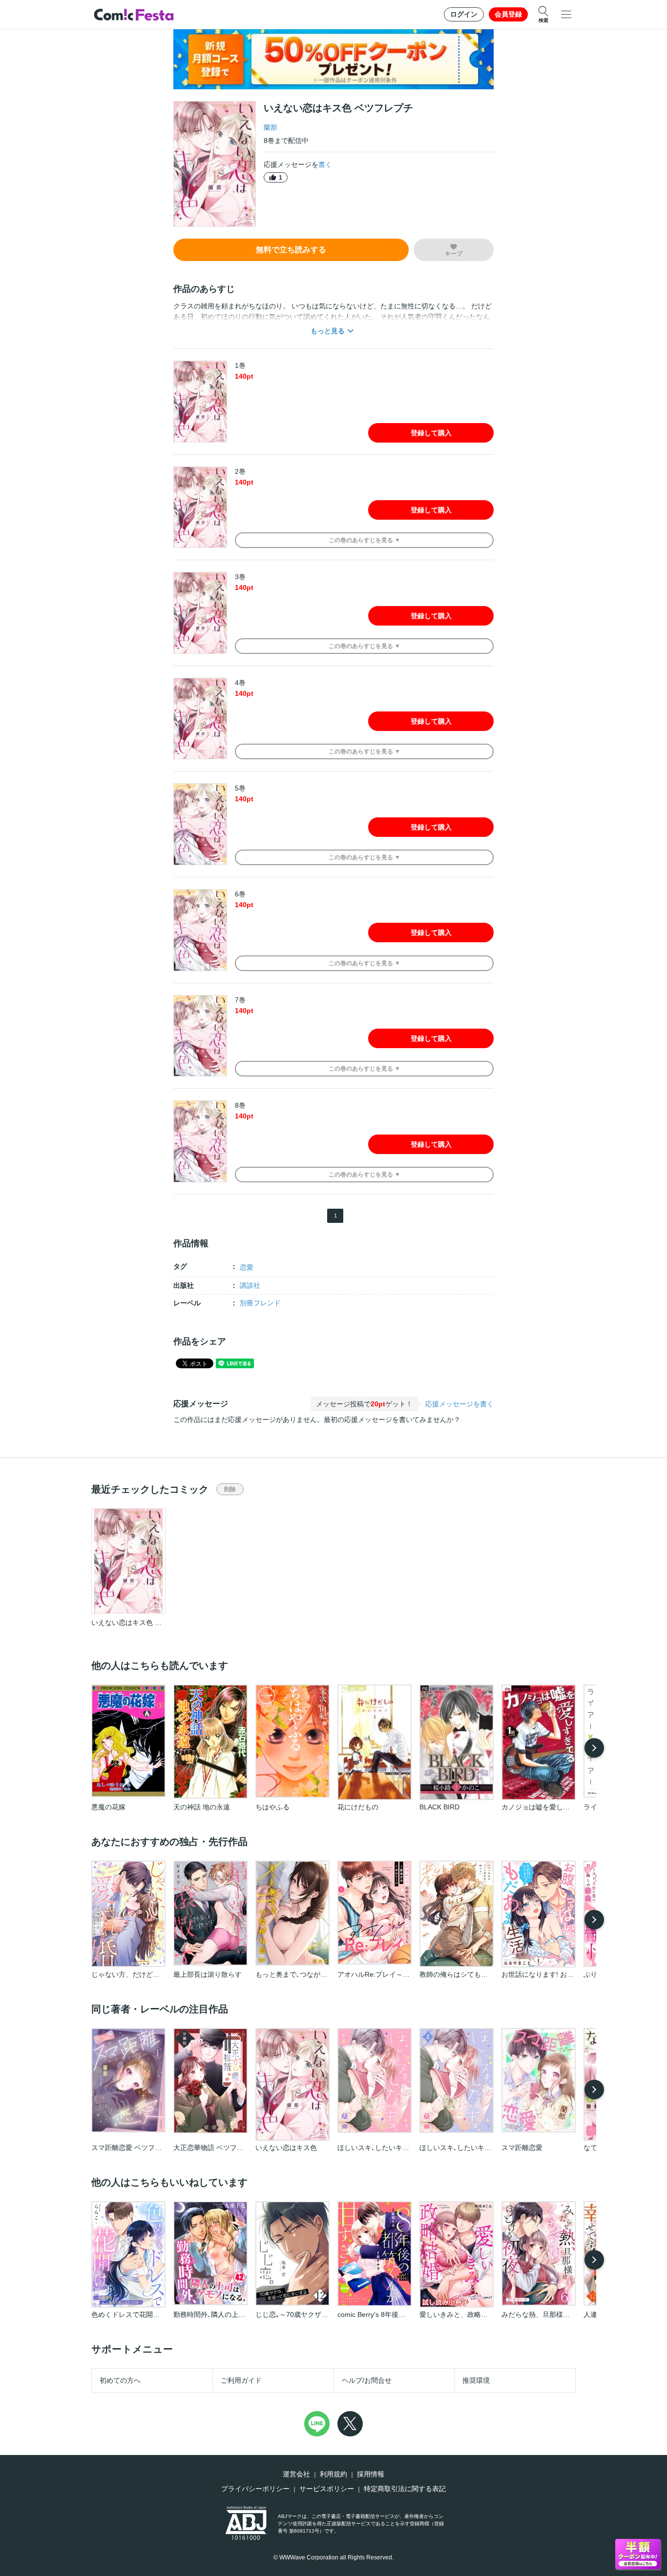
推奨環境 (476, 2380)
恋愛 (247, 1267)
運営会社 (296, 2474)
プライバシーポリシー (255, 2489)
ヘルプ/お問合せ (367, 2380)
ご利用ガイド (241, 2380)
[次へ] (594, 1748)
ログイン (464, 14)
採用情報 (371, 2474)
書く (325, 164)
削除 (230, 1489)
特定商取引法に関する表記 (405, 2489)
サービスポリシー (327, 2489)
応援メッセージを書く (459, 1404)
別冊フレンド (260, 1303)
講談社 (250, 1285)
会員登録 (508, 14)
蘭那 (271, 127)
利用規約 (333, 2474)
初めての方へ (120, 2380)
